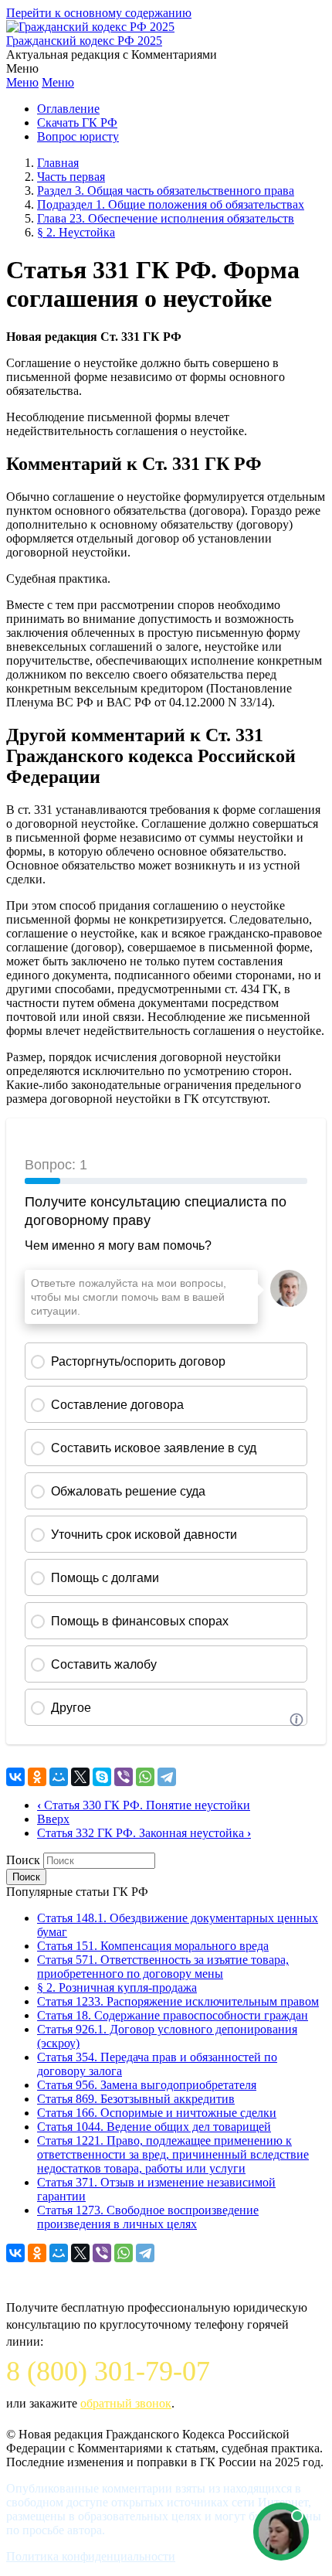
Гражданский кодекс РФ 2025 (84, 41)
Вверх (53, 1819)
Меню (22, 82)
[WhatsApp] (145, 1777)
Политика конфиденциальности (91, 2556)
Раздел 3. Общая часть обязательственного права (166, 191)
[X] (80, 1777)
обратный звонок (126, 2403)
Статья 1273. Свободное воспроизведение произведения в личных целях (148, 2217)
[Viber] (124, 1777)
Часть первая (71, 177)
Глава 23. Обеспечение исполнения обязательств (166, 218)
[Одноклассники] (37, 1777)
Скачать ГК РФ (77, 123)
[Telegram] (167, 1777)
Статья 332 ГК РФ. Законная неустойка (144, 1833)
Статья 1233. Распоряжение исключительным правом (178, 2001)
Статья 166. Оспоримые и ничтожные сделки (157, 2113)
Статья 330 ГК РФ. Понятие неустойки (144, 1805)
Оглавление (68, 109)
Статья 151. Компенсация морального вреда (153, 1946)
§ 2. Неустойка (76, 232)
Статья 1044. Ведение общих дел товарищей (154, 2127)
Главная (58, 163)
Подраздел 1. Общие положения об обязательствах (171, 204)
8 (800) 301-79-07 (108, 2371)
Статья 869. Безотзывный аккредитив (136, 2099)
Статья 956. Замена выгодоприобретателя (147, 2085)
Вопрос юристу (78, 136)
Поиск (23, 1860)
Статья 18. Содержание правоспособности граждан (173, 2015)
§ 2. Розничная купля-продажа (117, 1987)
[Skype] (102, 1777)
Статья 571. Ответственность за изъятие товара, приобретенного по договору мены (163, 1967)
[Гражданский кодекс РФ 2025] (90, 27)
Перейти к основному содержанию (99, 13)
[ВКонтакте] (15, 1777)
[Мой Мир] (59, 1777)
